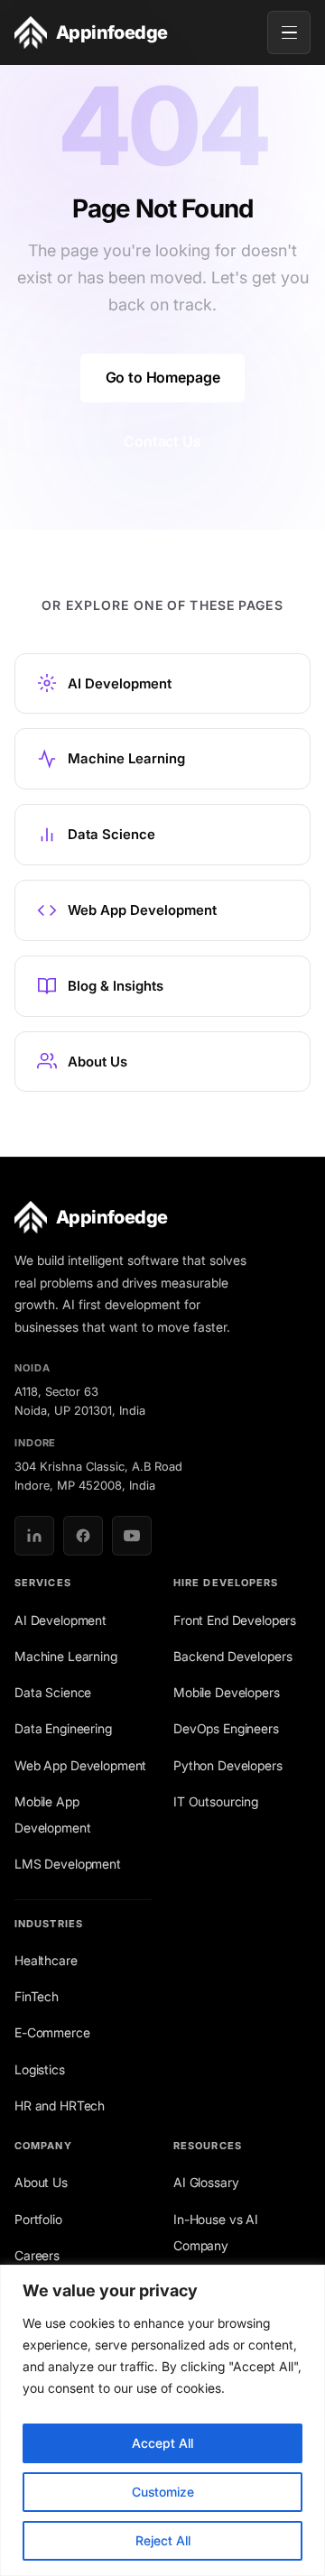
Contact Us (162, 441)
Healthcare (46, 1960)
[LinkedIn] (34, 1536)
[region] (162, 2420)
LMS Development (68, 1864)
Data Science (53, 1692)
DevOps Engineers (226, 1728)
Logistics (40, 2069)
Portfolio (38, 2219)
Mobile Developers (227, 1692)
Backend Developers (232, 1656)
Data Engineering (63, 1728)
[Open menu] (289, 32)
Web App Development (80, 1765)
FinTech (37, 1996)
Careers (37, 2255)
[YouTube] (132, 1536)
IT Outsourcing (216, 1801)
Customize (163, 2492)
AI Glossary (206, 2182)
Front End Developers (235, 1620)
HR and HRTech (60, 2105)
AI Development (60, 1620)
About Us (41, 2182)
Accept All (162, 2443)
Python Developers (228, 1765)
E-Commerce (52, 2032)
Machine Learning (66, 1656)
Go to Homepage (163, 377)
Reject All (163, 2540)
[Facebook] (83, 1536)
